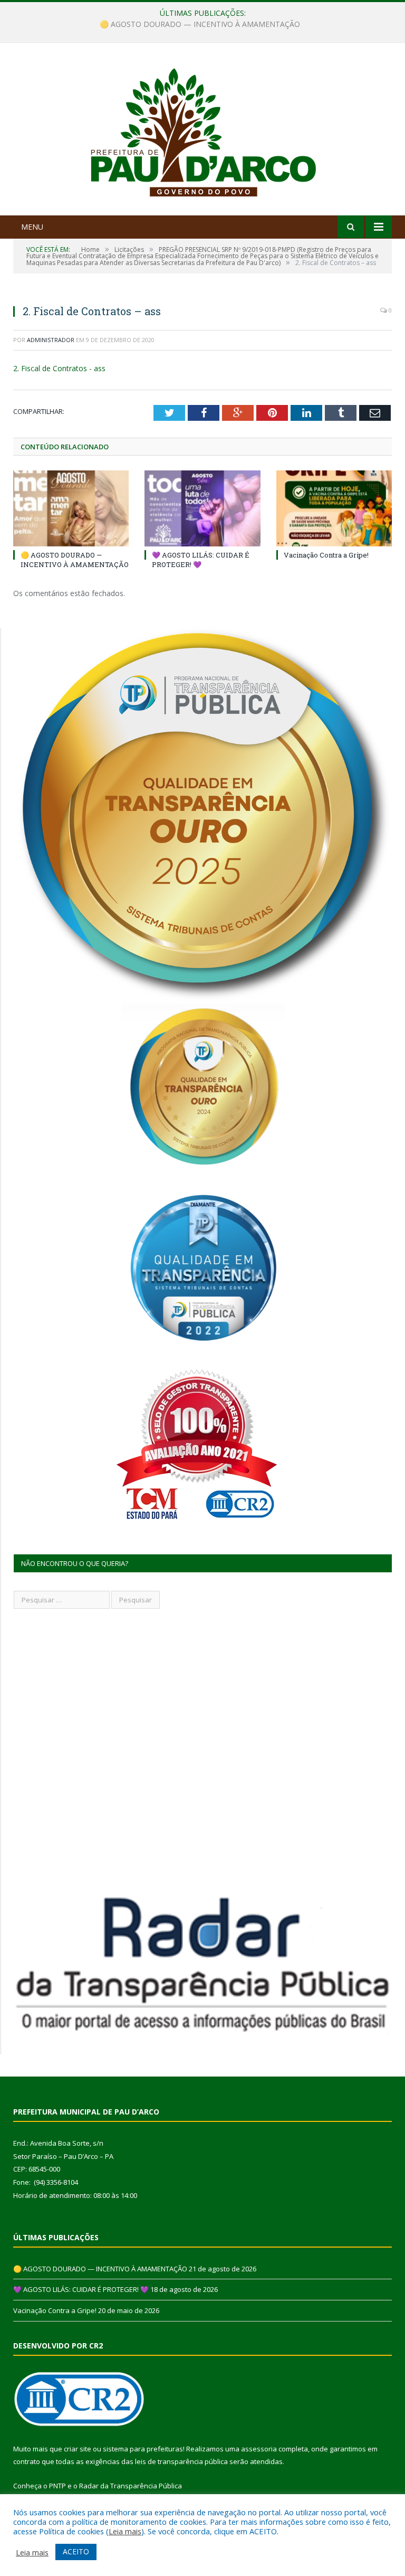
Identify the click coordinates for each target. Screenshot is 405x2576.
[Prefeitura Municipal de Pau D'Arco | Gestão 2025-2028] (203, 130)
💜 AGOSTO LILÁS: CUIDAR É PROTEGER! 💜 (200, 24)
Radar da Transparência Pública (131, 2486)
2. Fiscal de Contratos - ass (59, 368)
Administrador (51, 340)
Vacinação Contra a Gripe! (326, 555)
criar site (78, 2449)
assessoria (259, 2449)
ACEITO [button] (76, 2551)
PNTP (57, 2486)
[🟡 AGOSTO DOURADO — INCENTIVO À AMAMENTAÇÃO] (71, 508)
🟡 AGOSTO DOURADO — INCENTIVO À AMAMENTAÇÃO (75, 560)
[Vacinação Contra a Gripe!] (334, 508)
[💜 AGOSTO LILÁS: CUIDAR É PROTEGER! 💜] (202, 508)
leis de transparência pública (181, 2461)
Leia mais (125, 2531)
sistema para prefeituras (143, 2449)
